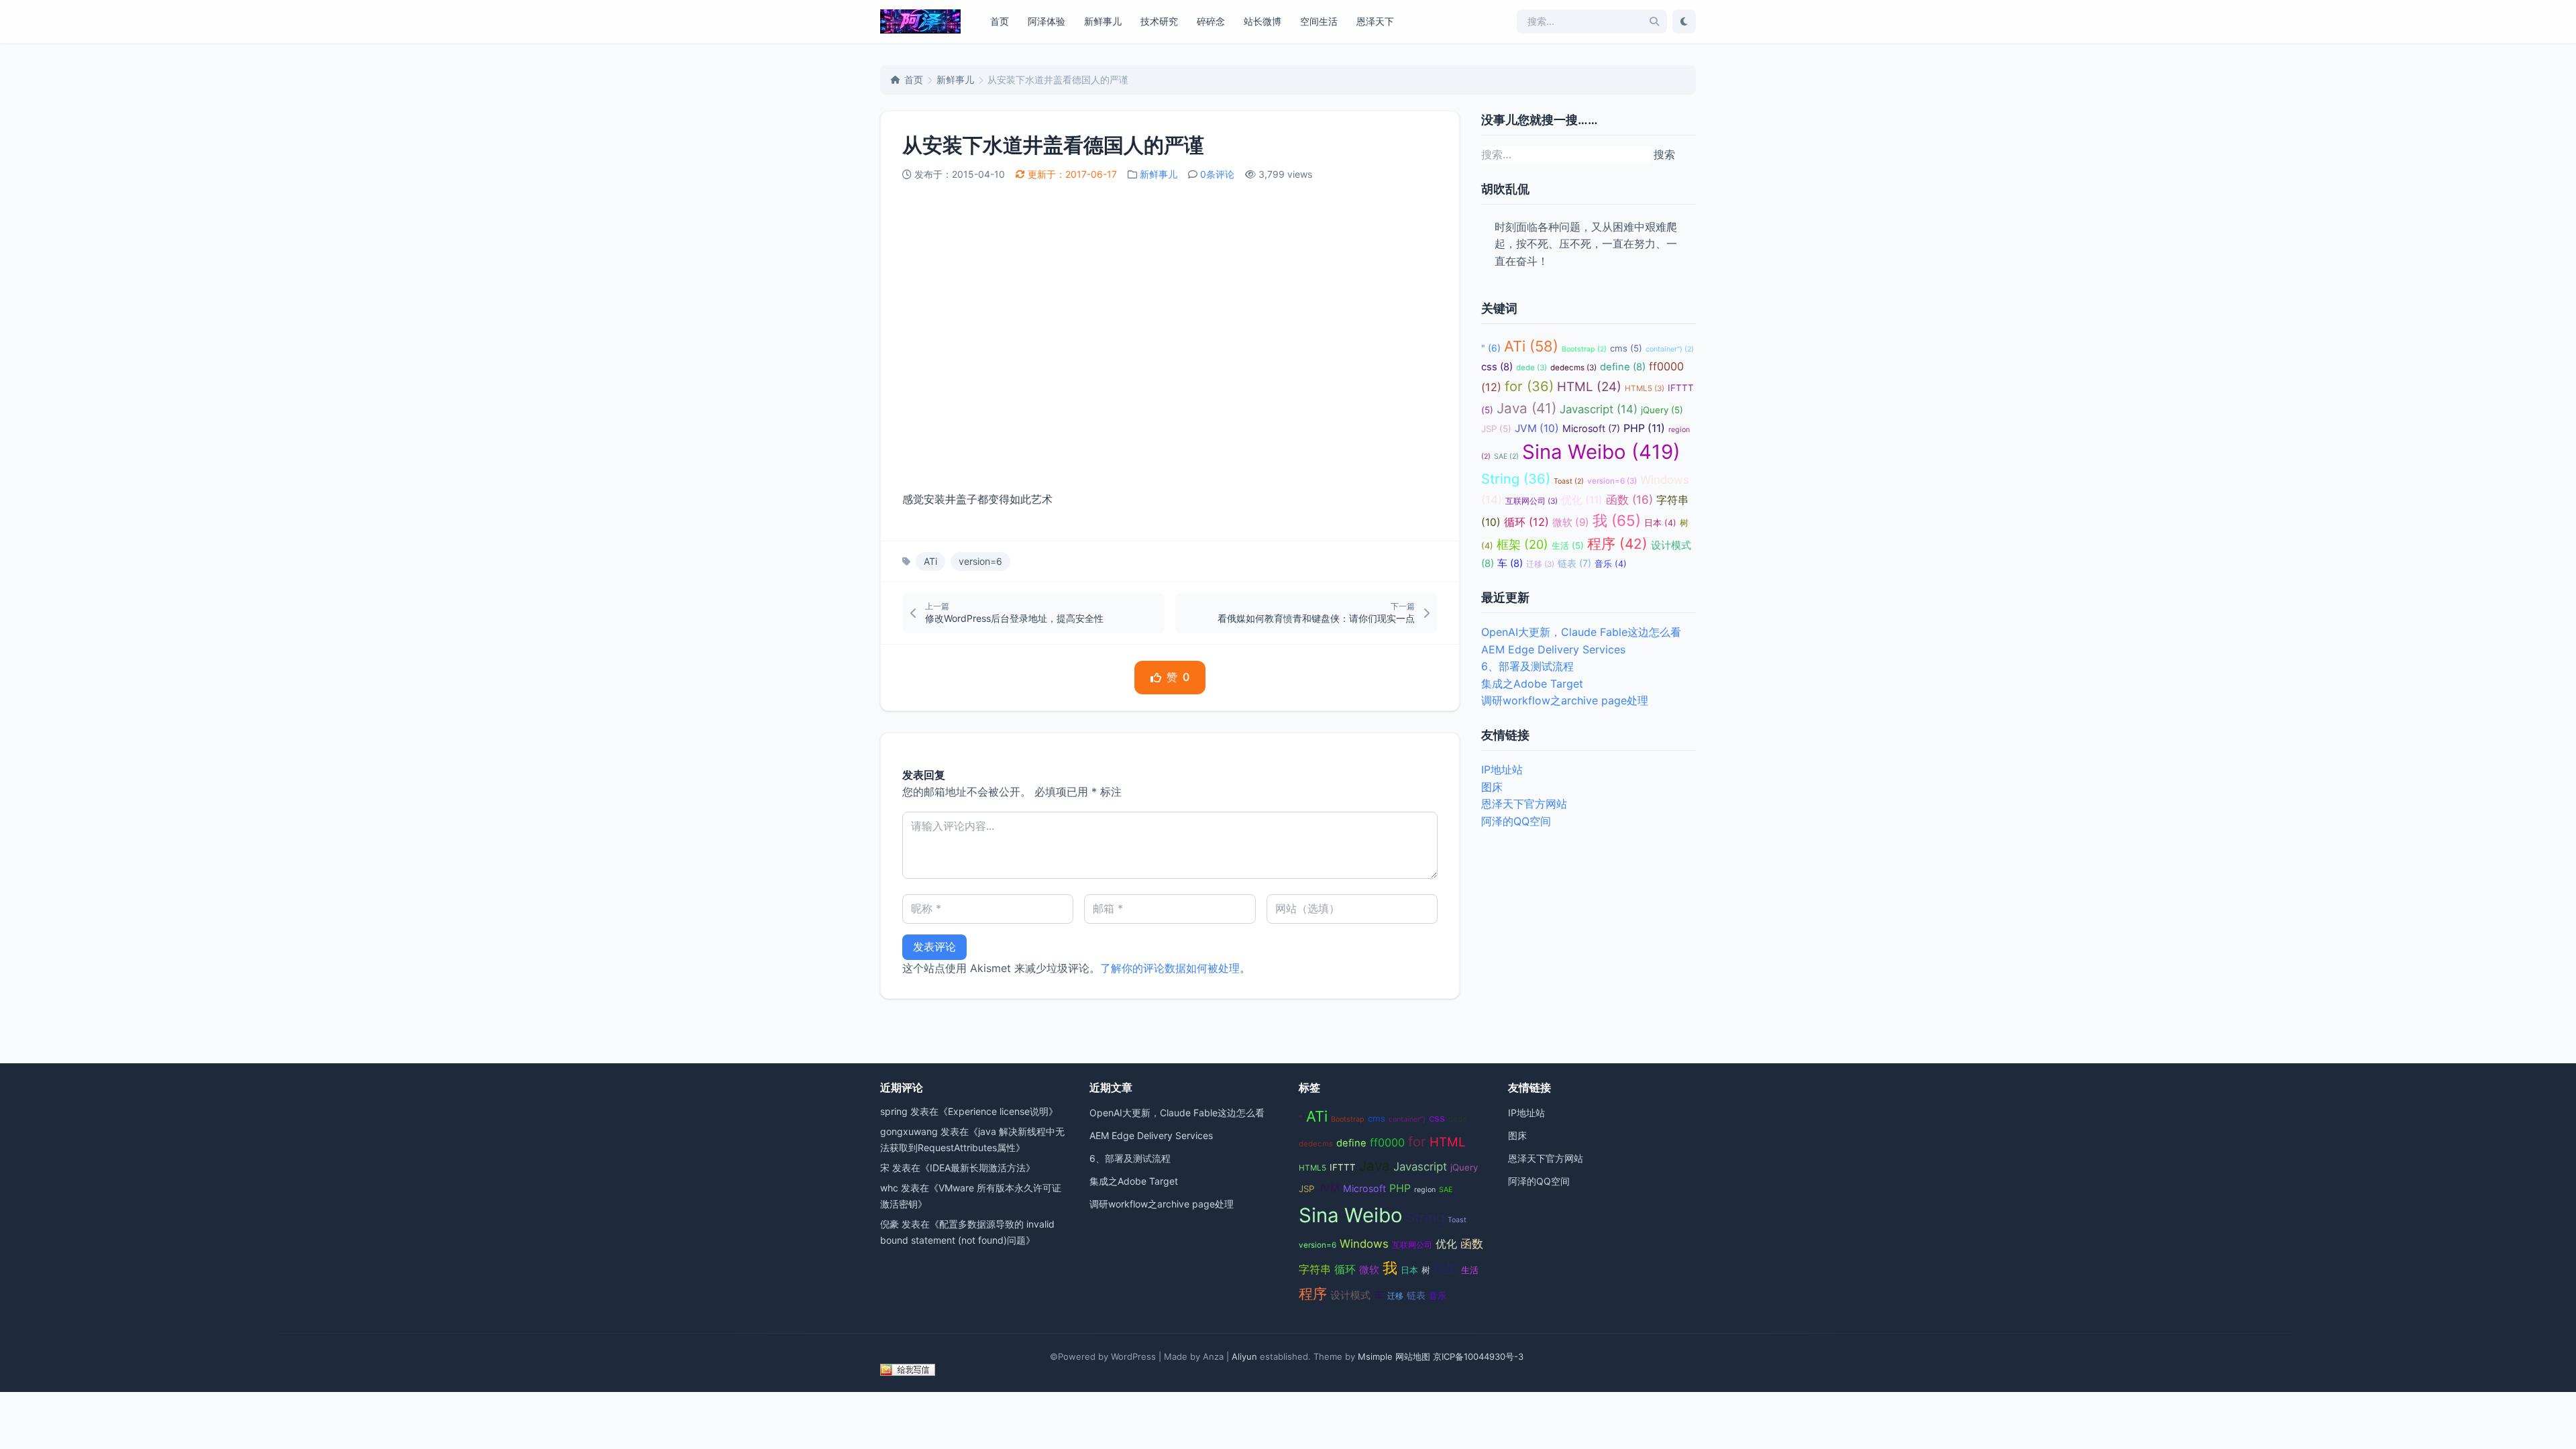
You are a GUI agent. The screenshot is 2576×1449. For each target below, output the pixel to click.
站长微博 (1263, 21)
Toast (1569, 481)
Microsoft (1591, 428)
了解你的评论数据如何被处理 (1170, 968)
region (1425, 1190)
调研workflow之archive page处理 (1565, 700)
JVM (1537, 428)
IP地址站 (1502, 769)
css (1497, 367)
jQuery (1662, 410)
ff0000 (1387, 1142)
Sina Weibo (1601, 452)
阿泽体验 (1046, 21)
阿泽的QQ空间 (1516, 821)
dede (1532, 368)
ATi (930, 561)
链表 (1574, 563)
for (1529, 386)
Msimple (1375, 1356)
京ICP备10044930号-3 (1478, 1356)
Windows (1364, 1244)
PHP (1644, 428)
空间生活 (1319, 21)
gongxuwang (909, 1131)
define (1623, 367)
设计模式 (1350, 1295)
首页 (1000, 21)
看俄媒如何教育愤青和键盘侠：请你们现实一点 (1316, 618)
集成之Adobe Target (1532, 684)
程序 (1617, 544)
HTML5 (1645, 388)
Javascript (1599, 409)
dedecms (1573, 368)
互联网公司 (1532, 501)
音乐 (1611, 564)
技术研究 (1159, 21)
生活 (1568, 545)
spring (894, 1111)
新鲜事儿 (1103, 21)
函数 (1629, 499)
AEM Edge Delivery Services (1553, 649)
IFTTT (1343, 1167)
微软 (1571, 522)
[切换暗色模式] (1684, 21)
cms (1626, 348)
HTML (1589, 387)
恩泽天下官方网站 (1524, 804)
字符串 (1315, 1270)
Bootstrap (1584, 349)
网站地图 (1413, 1356)
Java (1526, 408)
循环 (1526, 522)
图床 (1492, 787)
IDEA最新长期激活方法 (978, 1168)
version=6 (980, 561)
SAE (1506, 457)
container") (1670, 349)
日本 (1660, 523)
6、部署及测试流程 (1527, 666)
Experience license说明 (998, 1111)
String (1516, 479)
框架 (1522, 544)
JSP (1496, 429)
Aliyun (1244, 1356)
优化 (1582, 500)
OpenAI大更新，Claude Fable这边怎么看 (1581, 632)
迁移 (1540, 564)
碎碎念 (1211, 21)
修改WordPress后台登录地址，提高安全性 (1014, 618)
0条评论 (1217, 174)
